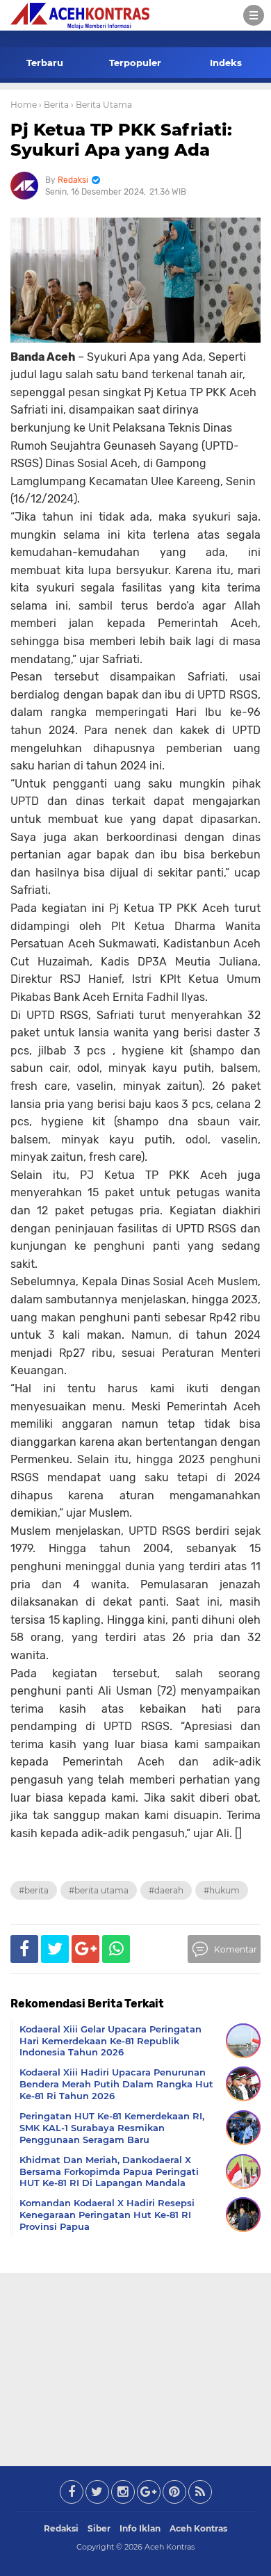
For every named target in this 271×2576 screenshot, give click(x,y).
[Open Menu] (254, 15)
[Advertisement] (135, 2367)
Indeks (226, 63)
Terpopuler (135, 63)
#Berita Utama (99, 1890)
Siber (99, 2528)
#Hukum (222, 1890)
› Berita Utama (101, 105)
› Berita (54, 105)
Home (24, 105)
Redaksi (61, 2528)
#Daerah (166, 1890)
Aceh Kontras (198, 2528)
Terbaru (45, 63)
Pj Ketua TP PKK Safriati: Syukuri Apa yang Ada (121, 140)
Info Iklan (140, 2528)
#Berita (34, 1890)
